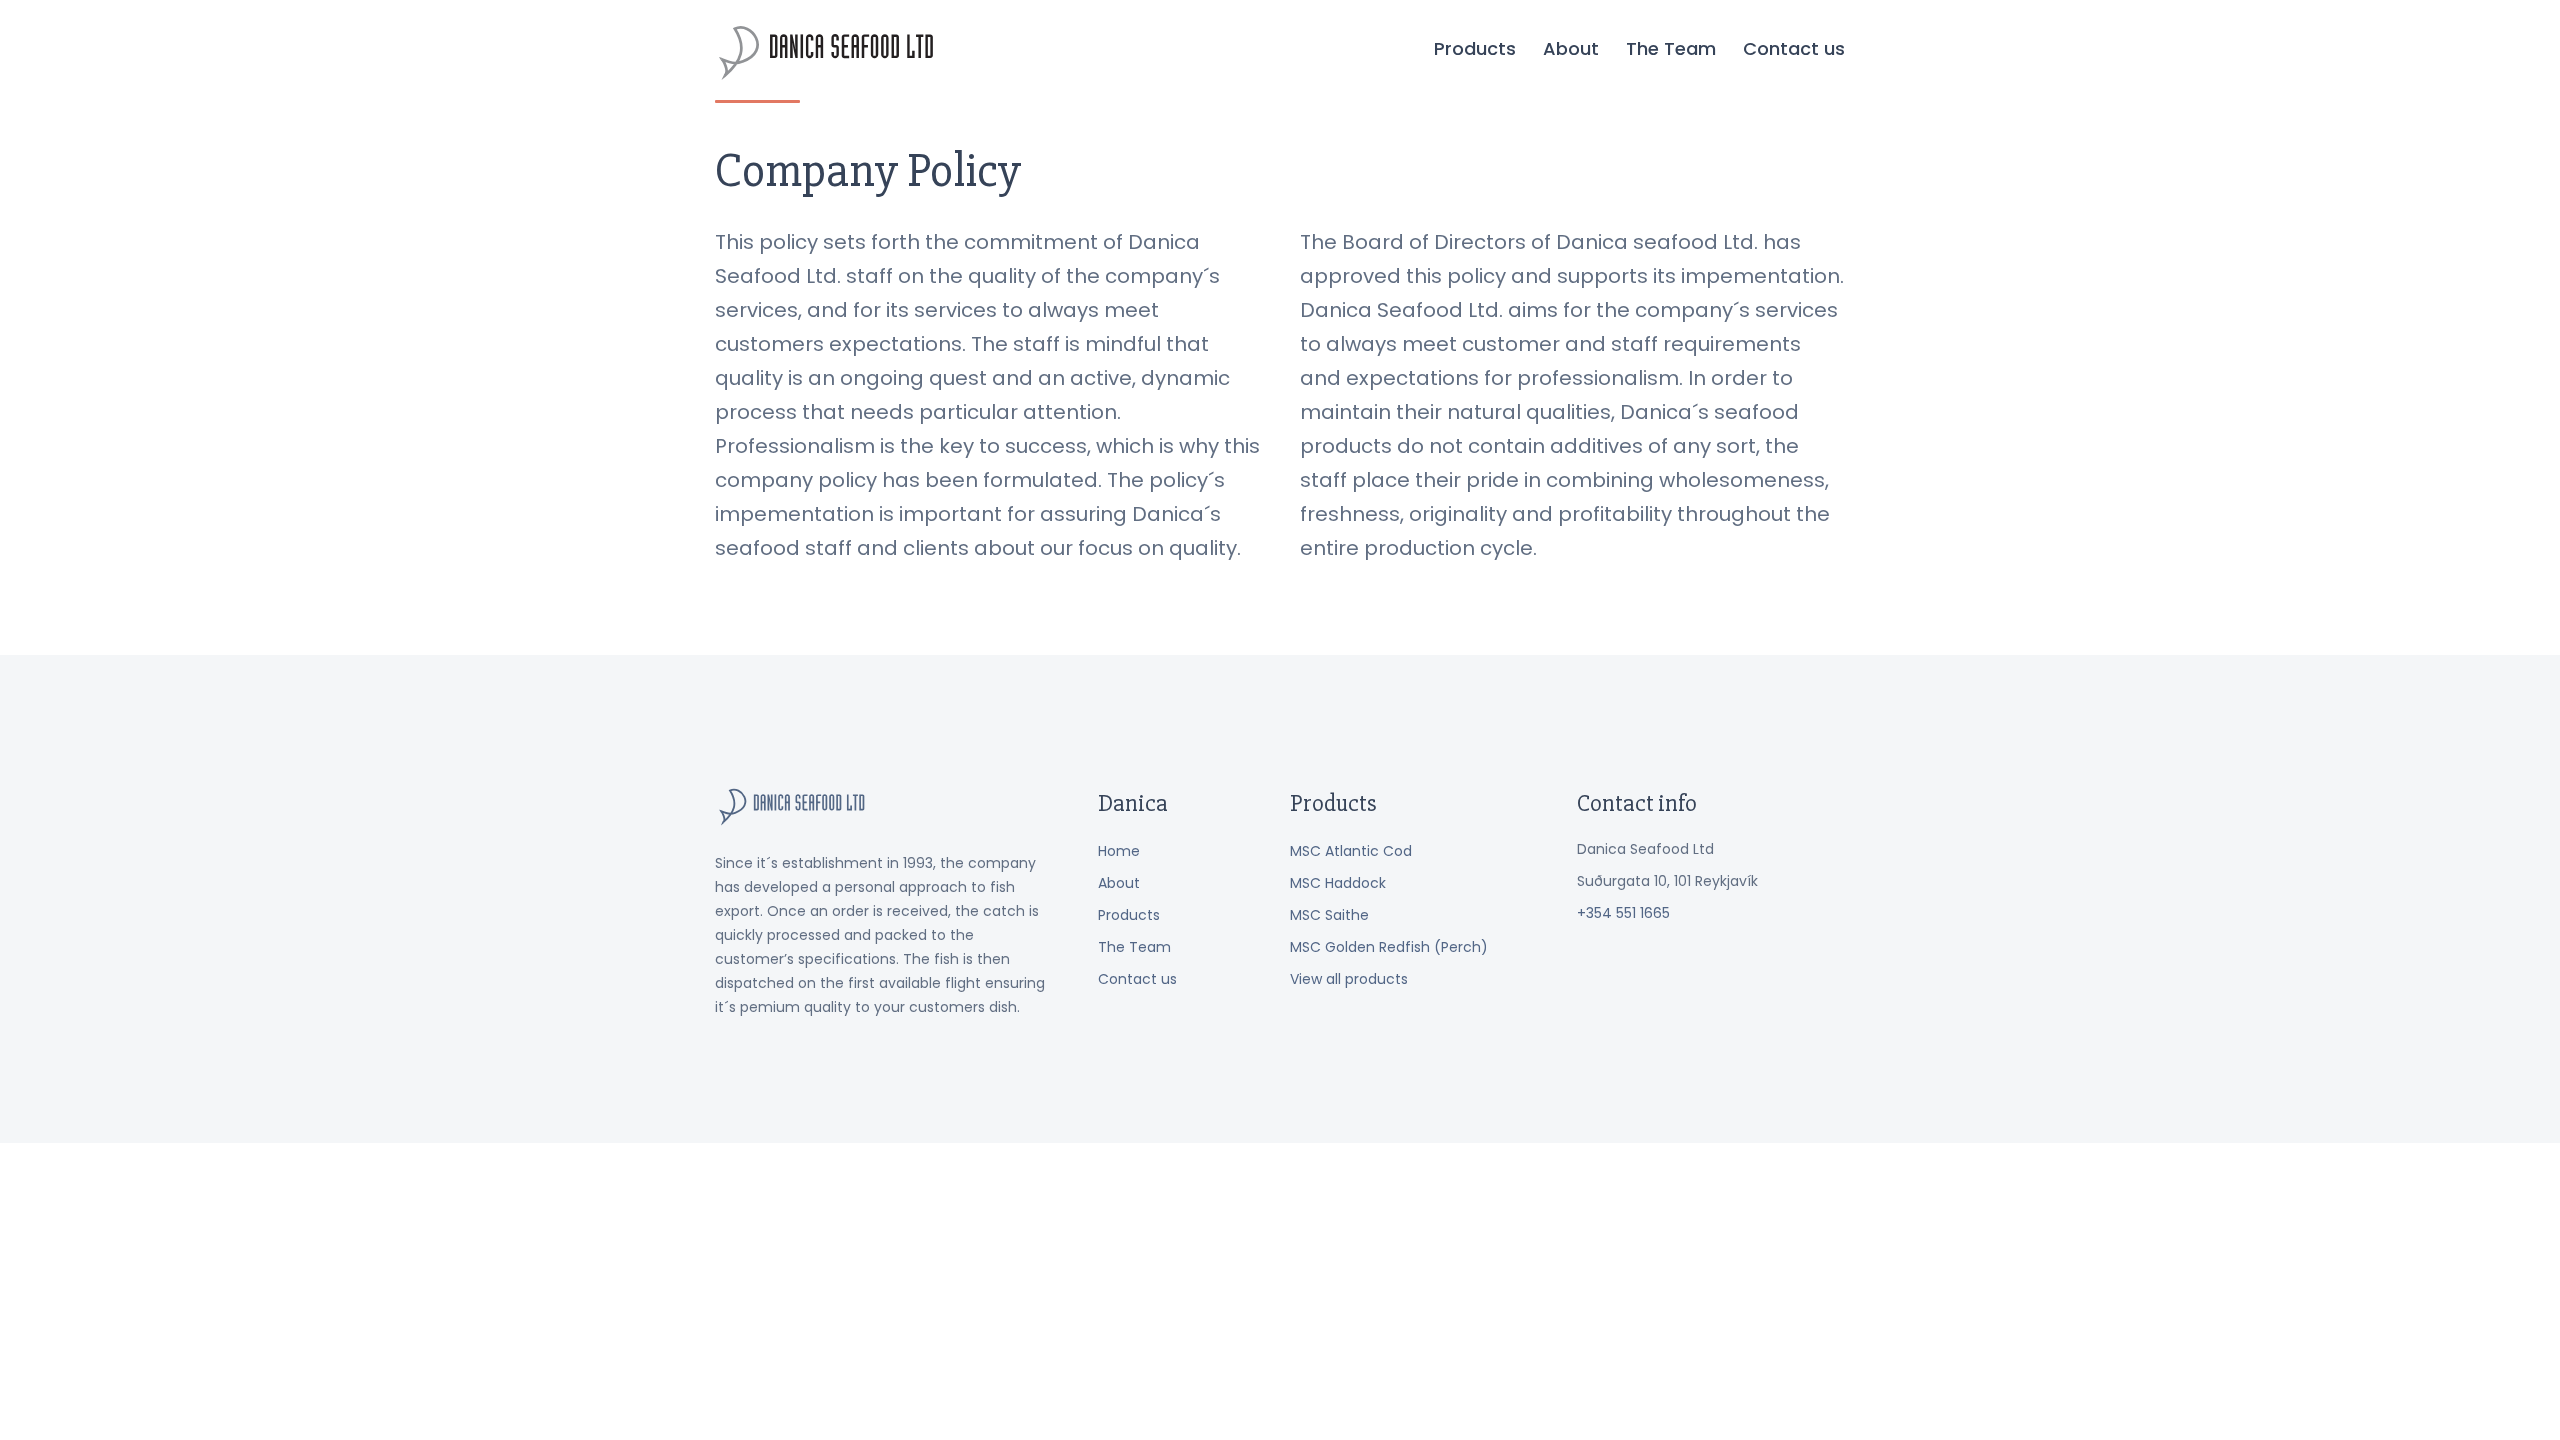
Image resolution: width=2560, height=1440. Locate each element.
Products (1475, 48)
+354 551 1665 (1623, 913)
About (1571, 48)
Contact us (1794, 48)
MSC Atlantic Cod (1351, 851)
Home (1119, 851)
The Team (1671, 48)
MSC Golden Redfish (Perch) (1389, 947)
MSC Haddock (1338, 883)
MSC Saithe (1329, 915)
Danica (827, 53)
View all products (1349, 979)
